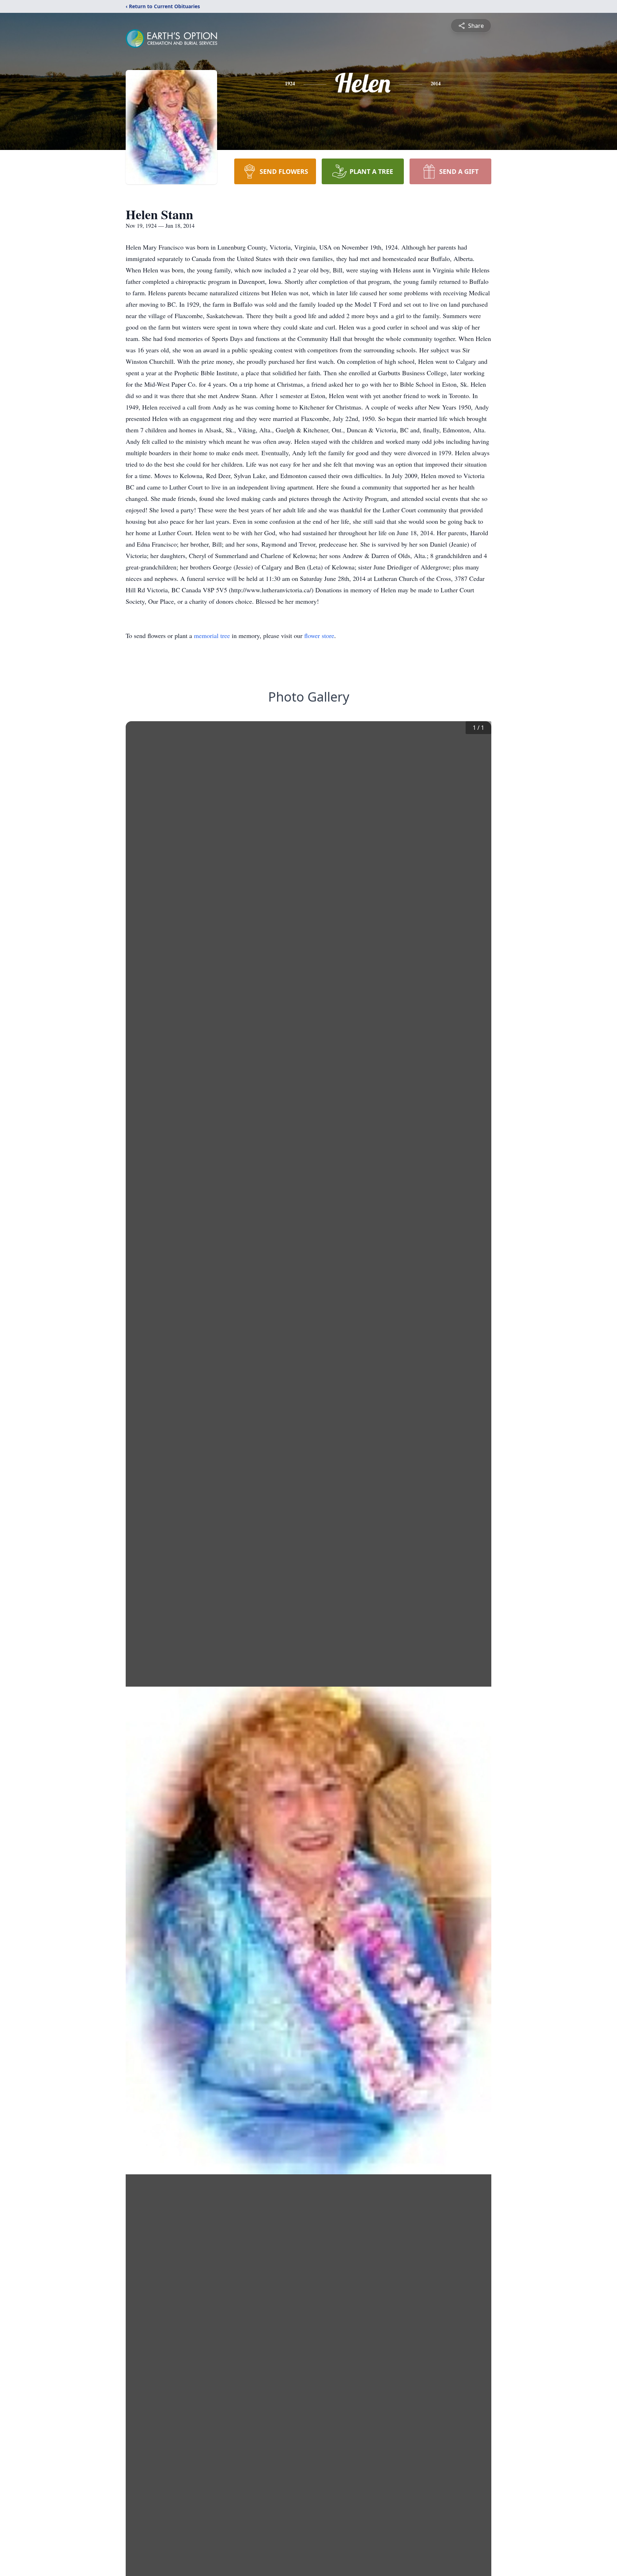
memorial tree (212, 636)
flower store (319, 636)
